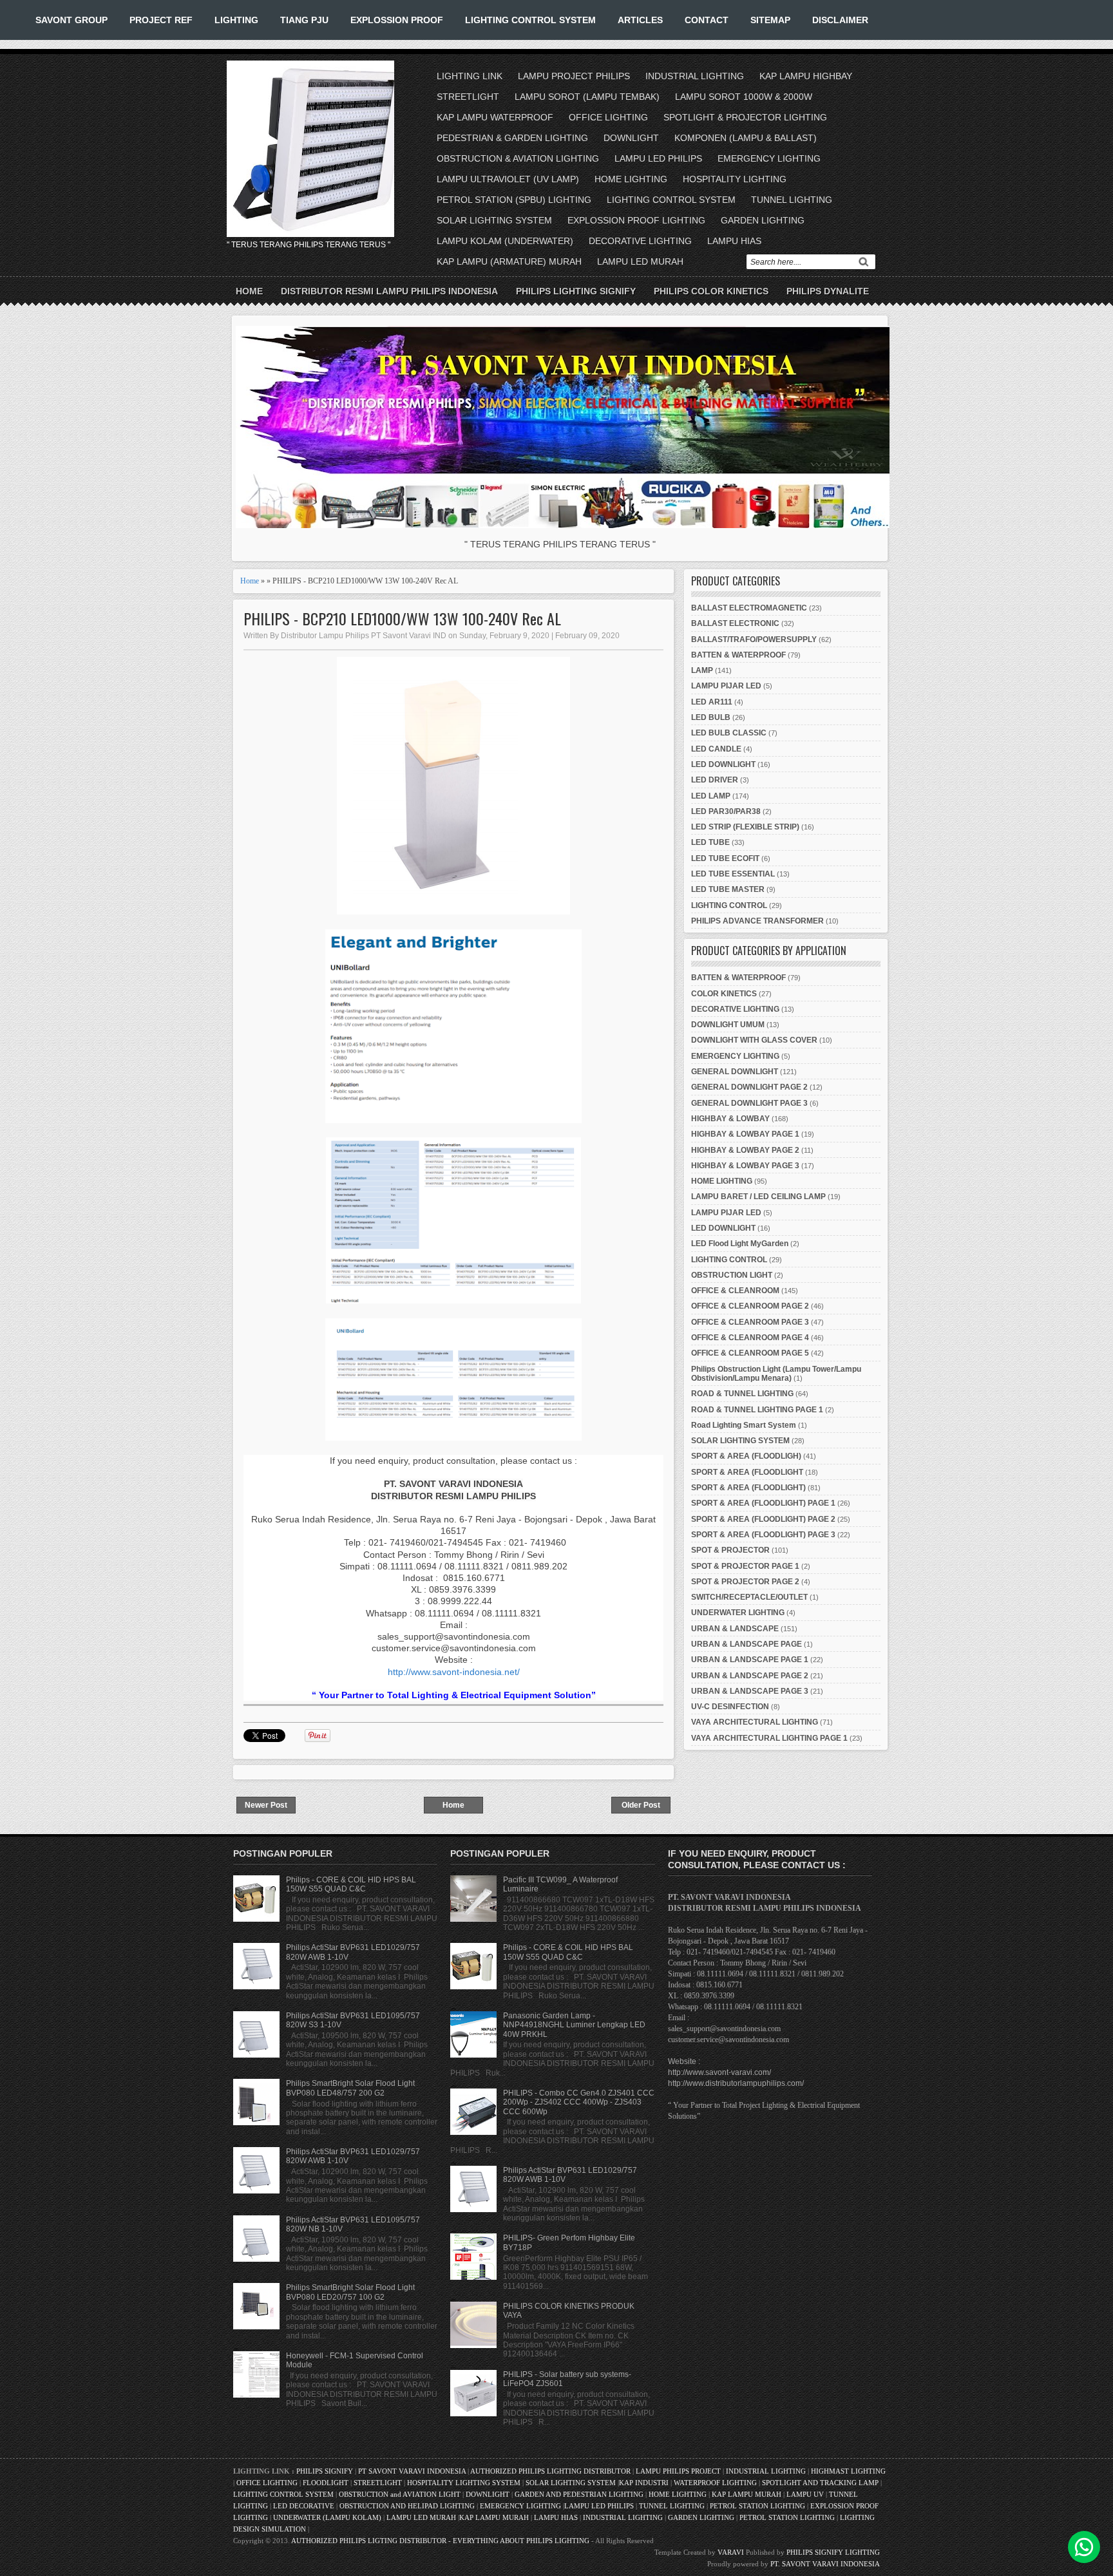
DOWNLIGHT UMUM (728, 1025)
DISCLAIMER (840, 20)
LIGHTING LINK (470, 76)
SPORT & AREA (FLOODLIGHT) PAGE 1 (763, 1503)
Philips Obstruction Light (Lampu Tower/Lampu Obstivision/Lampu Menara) (776, 1374)
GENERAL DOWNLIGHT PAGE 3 (749, 1103)
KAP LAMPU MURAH (747, 2494)
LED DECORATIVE (304, 2506)
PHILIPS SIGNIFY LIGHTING (833, 2552)
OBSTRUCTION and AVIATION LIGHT (400, 2494)
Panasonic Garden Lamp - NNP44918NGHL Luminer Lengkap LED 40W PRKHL (574, 2025)
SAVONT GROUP (71, 20)
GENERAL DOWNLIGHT (735, 1072)
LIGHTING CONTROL (729, 905)
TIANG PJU (304, 20)
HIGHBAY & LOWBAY (730, 1119)
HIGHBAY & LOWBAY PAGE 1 (745, 1134)
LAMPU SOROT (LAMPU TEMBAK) (587, 97)
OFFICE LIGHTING (608, 117)
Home (249, 291)
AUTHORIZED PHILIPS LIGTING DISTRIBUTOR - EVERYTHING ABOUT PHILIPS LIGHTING (440, 2541)
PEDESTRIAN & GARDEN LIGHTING (512, 138)
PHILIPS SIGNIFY (326, 2471)
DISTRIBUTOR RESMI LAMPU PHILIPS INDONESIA (389, 291)
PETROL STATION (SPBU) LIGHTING (514, 200)
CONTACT (707, 20)
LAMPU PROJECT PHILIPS (574, 76)
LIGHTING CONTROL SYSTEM (530, 20)
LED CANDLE (716, 749)
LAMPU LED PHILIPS (658, 158)
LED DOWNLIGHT (723, 764)
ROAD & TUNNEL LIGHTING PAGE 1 (757, 1410)
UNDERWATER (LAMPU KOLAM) (327, 2517)
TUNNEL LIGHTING (792, 200)
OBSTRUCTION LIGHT (732, 1275)
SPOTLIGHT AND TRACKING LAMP (820, 2483)
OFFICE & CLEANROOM (735, 1291)
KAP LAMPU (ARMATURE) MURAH (509, 261)
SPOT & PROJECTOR (730, 1550)
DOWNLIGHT (631, 138)
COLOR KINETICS (724, 994)
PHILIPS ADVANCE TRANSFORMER (757, 921)
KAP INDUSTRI (644, 2483)
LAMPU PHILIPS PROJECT (679, 2471)
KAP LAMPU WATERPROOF (495, 117)
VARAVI (731, 2552)
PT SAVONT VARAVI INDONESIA (413, 2471)
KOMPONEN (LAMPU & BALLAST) (746, 138)
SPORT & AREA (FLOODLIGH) (746, 1456)
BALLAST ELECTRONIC (735, 623)
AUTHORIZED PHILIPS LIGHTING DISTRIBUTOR (551, 2471)
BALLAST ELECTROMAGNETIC (749, 608)
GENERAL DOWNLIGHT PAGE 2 (749, 1087)
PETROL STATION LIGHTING (757, 2506)
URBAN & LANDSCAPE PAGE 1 (750, 1660)
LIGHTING (236, 20)
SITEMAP (770, 20)
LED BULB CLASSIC (729, 733)
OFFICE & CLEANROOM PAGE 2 (750, 1306)
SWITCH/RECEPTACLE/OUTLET (749, 1597)
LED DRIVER (715, 780)
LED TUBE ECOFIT (725, 858)
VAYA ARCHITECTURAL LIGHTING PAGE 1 (769, 1738)
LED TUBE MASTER (728, 889)
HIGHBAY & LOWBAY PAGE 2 (745, 1150)
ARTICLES (640, 20)
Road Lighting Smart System (744, 1425)
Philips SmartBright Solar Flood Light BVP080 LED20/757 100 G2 (350, 2292)
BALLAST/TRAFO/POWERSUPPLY (754, 639)
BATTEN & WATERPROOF (738, 655)
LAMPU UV (805, 2494)
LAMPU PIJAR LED (726, 686)
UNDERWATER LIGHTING (738, 1613)
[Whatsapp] (1084, 2547)
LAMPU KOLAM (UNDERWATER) (505, 241)
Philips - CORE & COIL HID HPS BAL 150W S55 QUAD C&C (351, 1884)
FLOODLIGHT (326, 2483)
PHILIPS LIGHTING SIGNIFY (576, 291)
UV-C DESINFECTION (730, 1707)
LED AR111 (712, 702)
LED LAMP (711, 796)
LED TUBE (710, 842)
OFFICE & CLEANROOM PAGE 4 (750, 1338)
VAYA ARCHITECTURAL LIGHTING (755, 1722)
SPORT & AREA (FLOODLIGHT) (748, 1488)
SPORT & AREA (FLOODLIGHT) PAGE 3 (763, 1535)
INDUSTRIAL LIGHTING (695, 76)
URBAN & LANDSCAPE (735, 1629)
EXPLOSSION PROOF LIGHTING (636, 220)
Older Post (641, 1805)
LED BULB (711, 717)
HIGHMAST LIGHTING (848, 2471)
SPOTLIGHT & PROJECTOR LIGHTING (745, 117)
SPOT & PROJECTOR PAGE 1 (745, 1566)
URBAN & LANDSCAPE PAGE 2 (750, 1676)
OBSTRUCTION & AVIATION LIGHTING (518, 158)
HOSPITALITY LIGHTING (735, 179)
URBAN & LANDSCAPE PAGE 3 (750, 1691)
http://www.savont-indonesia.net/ (454, 1672)
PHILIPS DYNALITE (828, 291)
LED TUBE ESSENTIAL (733, 874)
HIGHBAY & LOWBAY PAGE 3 (745, 1166)
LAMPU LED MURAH (640, 261)
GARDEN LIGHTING (763, 220)
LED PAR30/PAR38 (726, 811)
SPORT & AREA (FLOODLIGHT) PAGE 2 (763, 1519)
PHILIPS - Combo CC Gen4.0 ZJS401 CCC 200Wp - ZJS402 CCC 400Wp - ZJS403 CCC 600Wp (579, 2102)
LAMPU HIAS (734, 241)
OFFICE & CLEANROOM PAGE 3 (750, 1322)
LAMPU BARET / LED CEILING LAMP (758, 1197)
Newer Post (266, 1805)
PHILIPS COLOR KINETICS (711, 291)
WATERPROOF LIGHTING (715, 2483)
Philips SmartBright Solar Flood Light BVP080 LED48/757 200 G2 (350, 2088)
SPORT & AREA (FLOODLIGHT (747, 1472)
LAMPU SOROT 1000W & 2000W (744, 97)
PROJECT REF (161, 20)
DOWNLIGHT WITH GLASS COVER (754, 1040)
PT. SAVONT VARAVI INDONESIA (825, 2564)
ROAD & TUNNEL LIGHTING (742, 1394)
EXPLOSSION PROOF (397, 20)
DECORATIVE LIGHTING (640, 241)
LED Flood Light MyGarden (740, 1244)
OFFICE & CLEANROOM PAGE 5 (750, 1353)
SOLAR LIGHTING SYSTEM (494, 220)
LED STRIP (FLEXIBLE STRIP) (745, 827)
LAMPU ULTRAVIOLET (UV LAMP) (508, 179)
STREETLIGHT (468, 97)
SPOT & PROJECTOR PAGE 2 (745, 1582)
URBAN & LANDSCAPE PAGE (747, 1644)
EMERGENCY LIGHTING (769, 158)
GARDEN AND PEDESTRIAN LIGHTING (579, 2494)
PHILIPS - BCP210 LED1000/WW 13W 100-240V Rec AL (402, 619)
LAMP (702, 670)
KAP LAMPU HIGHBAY (806, 76)
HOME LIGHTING (631, 179)
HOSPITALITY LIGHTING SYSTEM (464, 2483)
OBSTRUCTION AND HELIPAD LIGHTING (407, 2506)
